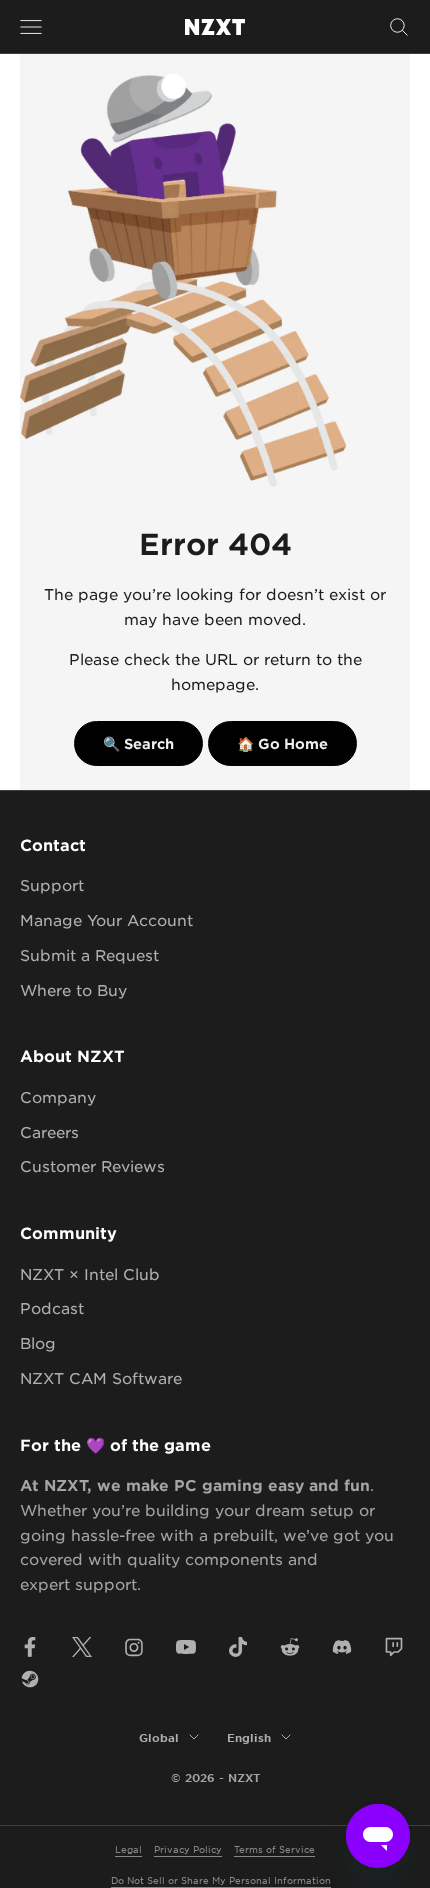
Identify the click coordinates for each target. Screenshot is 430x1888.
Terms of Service (274, 1848)
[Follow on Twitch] (394, 1647)
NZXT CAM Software (101, 1377)
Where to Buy (73, 989)
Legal (128, 1848)
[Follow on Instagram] (134, 1647)
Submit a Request (89, 954)
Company (58, 1096)
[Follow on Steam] (30, 1679)
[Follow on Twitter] (82, 1647)
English (249, 1737)
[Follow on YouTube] (186, 1647)
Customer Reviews (92, 1165)
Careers (49, 1131)
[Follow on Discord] (342, 1647)
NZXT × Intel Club (90, 1273)
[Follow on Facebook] (30, 1647)
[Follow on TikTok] (238, 1647)
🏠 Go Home (282, 743)
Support (52, 884)
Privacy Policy (188, 1848)
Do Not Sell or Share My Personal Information (221, 1879)
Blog (38, 1342)
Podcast (52, 1307)
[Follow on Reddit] (290, 1647)
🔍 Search (138, 743)
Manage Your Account (106, 919)
